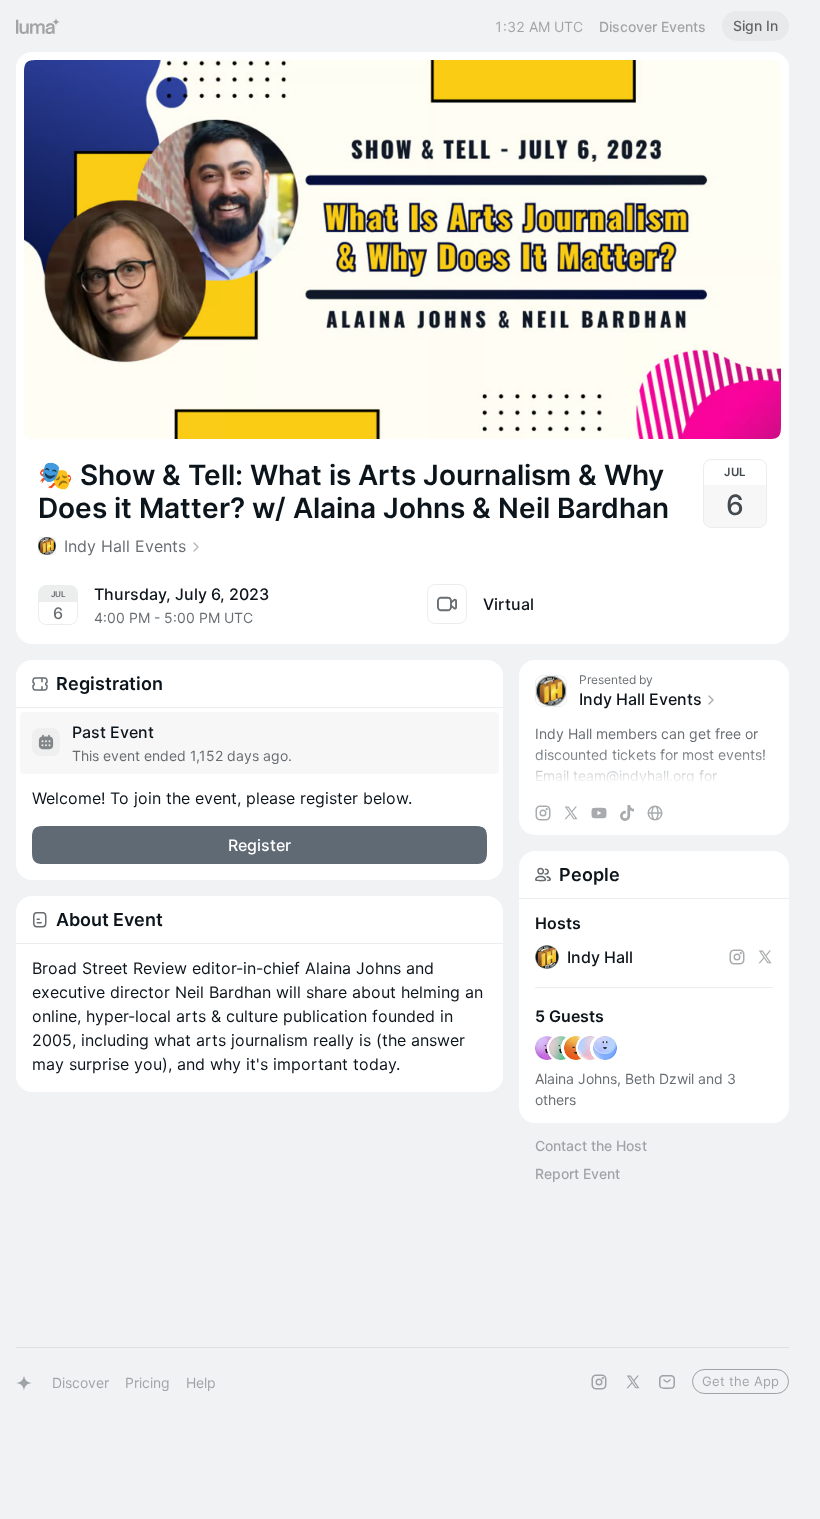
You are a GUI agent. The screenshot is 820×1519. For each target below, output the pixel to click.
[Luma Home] (38, 26)
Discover (80, 1382)
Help (201, 1382)
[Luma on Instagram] (599, 1382)
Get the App (740, 1381)
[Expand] (654, 776)
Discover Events (652, 26)
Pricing (147, 1382)
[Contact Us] (667, 1382)
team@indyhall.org (634, 775)
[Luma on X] (633, 1382)
